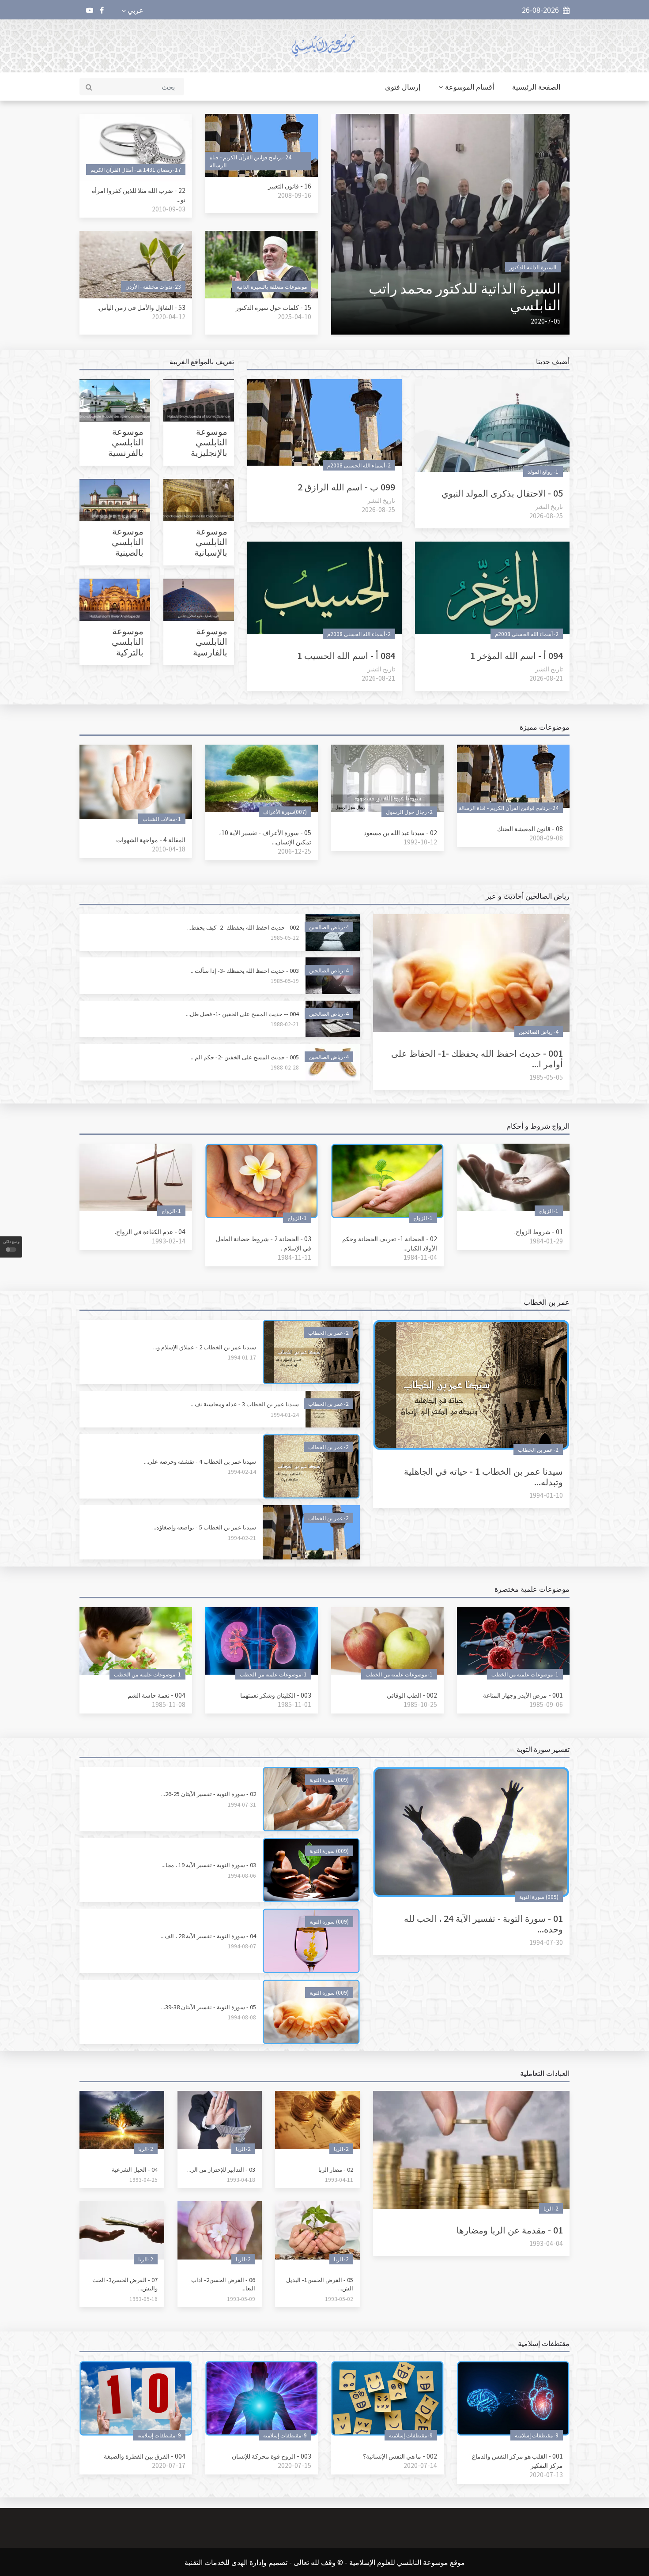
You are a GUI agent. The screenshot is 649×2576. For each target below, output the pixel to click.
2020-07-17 (169, 2465)
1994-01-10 (546, 1495)
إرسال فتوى (403, 87)
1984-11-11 (294, 1257)
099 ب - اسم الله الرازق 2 (346, 487)
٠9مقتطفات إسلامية (537, 2435)
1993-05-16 (143, 2299)
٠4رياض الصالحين (539, 1031)
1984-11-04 (420, 1257)
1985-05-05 (546, 1077)
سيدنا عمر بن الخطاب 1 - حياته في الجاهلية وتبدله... (483, 1476)
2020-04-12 (169, 316)
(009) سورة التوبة (539, 1896)
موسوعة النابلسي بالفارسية (210, 641)
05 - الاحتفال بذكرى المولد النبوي (502, 493)
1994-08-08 (242, 2017)
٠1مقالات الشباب (162, 819)
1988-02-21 (285, 1024)
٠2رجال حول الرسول (409, 812)
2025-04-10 (294, 316)
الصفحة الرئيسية (536, 87)
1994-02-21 (242, 1538)
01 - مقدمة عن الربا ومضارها (510, 2230)
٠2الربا (551, 2208)
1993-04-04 (546, 2243)
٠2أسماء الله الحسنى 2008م (359, 465)
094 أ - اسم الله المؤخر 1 (517, 655)
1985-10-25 (420, 1704)
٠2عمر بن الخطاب (538, 1449)
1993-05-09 (241, 2299)
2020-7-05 (546, 321)
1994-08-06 (242, 1875)
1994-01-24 (285, 1414)
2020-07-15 (294, 2465)
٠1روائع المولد (543, 471)
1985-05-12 (285, 937)
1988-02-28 (285, 1067)
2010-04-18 (169, 849)
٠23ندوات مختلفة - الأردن (153, 286)
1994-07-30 (546, 1942)
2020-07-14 (420, 2465)
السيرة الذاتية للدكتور (533, 267)
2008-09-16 (294, 195)
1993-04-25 (143, 2179)
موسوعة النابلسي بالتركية (128, 641)
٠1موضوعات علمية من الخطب (525, 1674)
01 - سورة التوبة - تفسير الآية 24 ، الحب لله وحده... (483, 1923)
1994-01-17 (242, 1357)
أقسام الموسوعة (470, 87)
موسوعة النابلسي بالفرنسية (126, 442)
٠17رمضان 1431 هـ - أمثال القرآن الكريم (136, 169)
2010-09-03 (169, 209)
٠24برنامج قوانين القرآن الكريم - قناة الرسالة (251, 161)
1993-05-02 (339, 2299)
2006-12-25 (294, 851)
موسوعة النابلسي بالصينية (128, 541)
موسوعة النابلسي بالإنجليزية (209, 442)
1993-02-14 (169, 1241)
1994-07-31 (242, 1804)
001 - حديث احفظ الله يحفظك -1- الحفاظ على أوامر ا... (477, 1058)
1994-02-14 (242, 1471)
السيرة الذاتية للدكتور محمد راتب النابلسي (465, 296)
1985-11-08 (169, 1704)
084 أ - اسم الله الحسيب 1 (346, 655)
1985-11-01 (294, 1704)
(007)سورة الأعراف (285, 812)
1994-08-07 (242, 1946)
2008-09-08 (546, 838)
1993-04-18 (241, 2179)
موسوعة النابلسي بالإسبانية (211, 541)
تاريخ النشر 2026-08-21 (546, 673)
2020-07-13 (546, 2474)
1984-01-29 (546, 1241)
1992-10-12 (420, 842)
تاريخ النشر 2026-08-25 (546, 511)
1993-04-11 (339, 2179)
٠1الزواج (549, 1211)
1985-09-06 (546, 1704)
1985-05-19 (285, 981)
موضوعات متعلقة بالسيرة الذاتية (272, 286)
